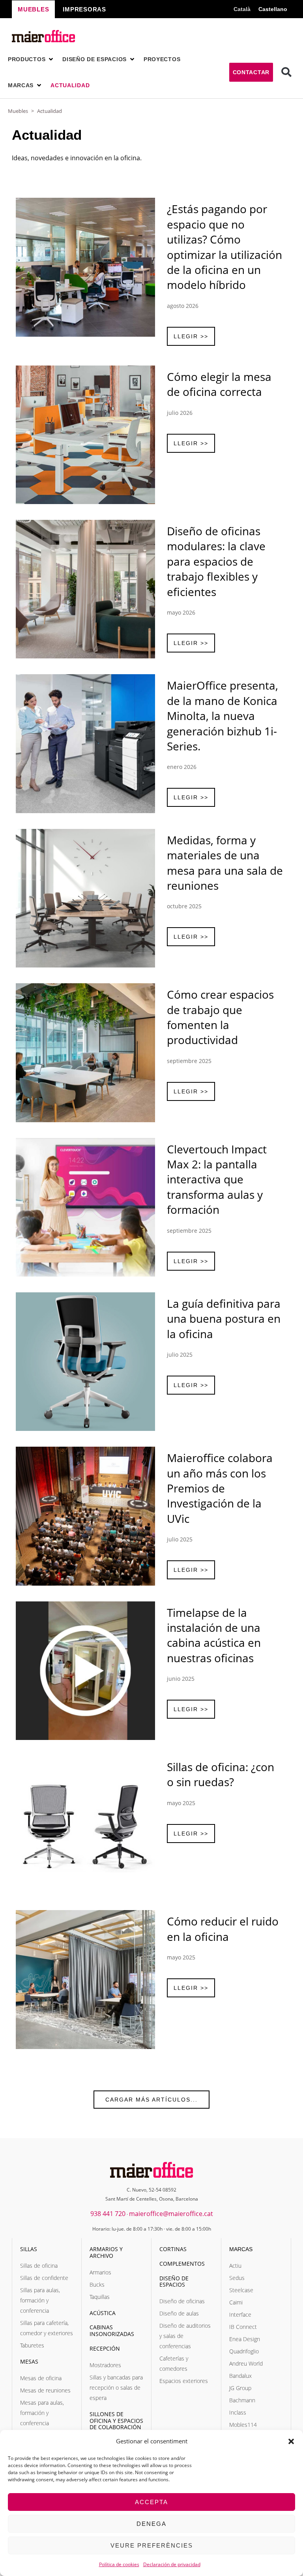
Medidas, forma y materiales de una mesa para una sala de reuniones (225, 863)
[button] (291, 2441)
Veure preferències (152, 2545)
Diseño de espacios (174, 2282)
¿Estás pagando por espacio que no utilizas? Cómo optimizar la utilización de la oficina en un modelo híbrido (224, 247)
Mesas (29, 2361)
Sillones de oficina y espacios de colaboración (116, 2421)
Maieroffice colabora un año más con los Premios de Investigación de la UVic (220, 1488)
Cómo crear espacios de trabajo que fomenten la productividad (220, 1017)
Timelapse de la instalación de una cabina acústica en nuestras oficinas (214, 1635)
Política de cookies (119, 2564)
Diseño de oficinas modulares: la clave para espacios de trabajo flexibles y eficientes (216, 561)
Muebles (18, 111)
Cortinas (173, 2249)
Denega (151, 2524)
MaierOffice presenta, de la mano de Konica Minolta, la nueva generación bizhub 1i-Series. (223, 716)
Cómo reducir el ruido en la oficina (223, 1929)
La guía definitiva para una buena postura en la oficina (224, 1319)
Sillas (29, 2249)
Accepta (151, 2502)
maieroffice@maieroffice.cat (171, 2214)
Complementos (182, 2264)
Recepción (105, 2348)
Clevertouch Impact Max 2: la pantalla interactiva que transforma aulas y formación (217, 1179)
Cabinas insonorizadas (112, 2330)
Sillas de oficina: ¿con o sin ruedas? (221, 1774)
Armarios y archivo (106, 2252)
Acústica (103, 2313)
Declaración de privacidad (172, 2564)
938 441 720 (108, 2214)
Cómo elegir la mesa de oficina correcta (219, 384)
